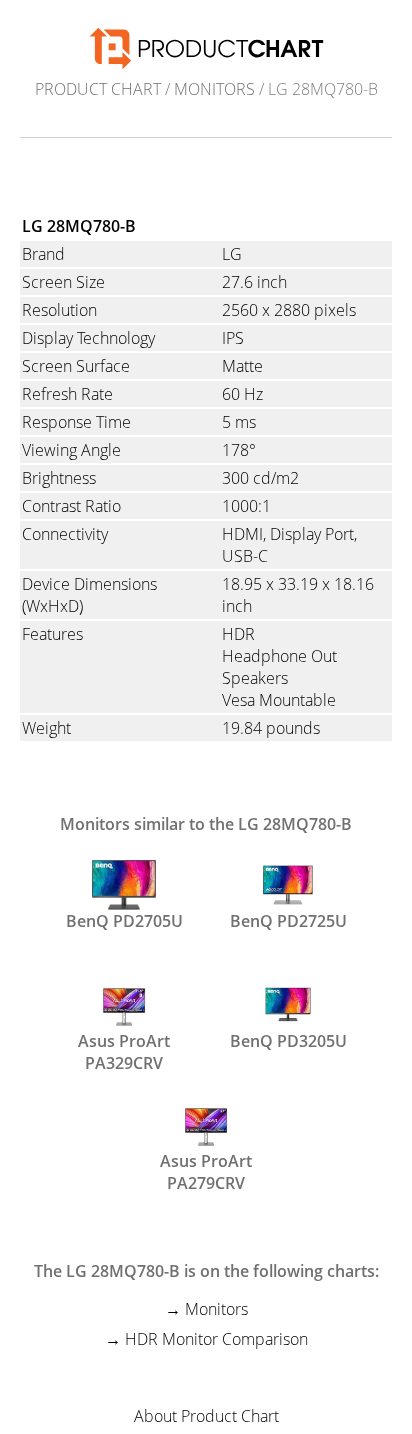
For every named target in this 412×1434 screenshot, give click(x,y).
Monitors (214, 89)
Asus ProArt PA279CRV (206, 1170)
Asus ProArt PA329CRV (124, 1050)
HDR (238, 634)
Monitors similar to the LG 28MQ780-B (206, 824)
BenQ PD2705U (124, 921)
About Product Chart (206, 1416)
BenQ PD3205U (288, 1041)
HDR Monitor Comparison (216, 1339)
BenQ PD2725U (288, 921)
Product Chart (98, 89)
